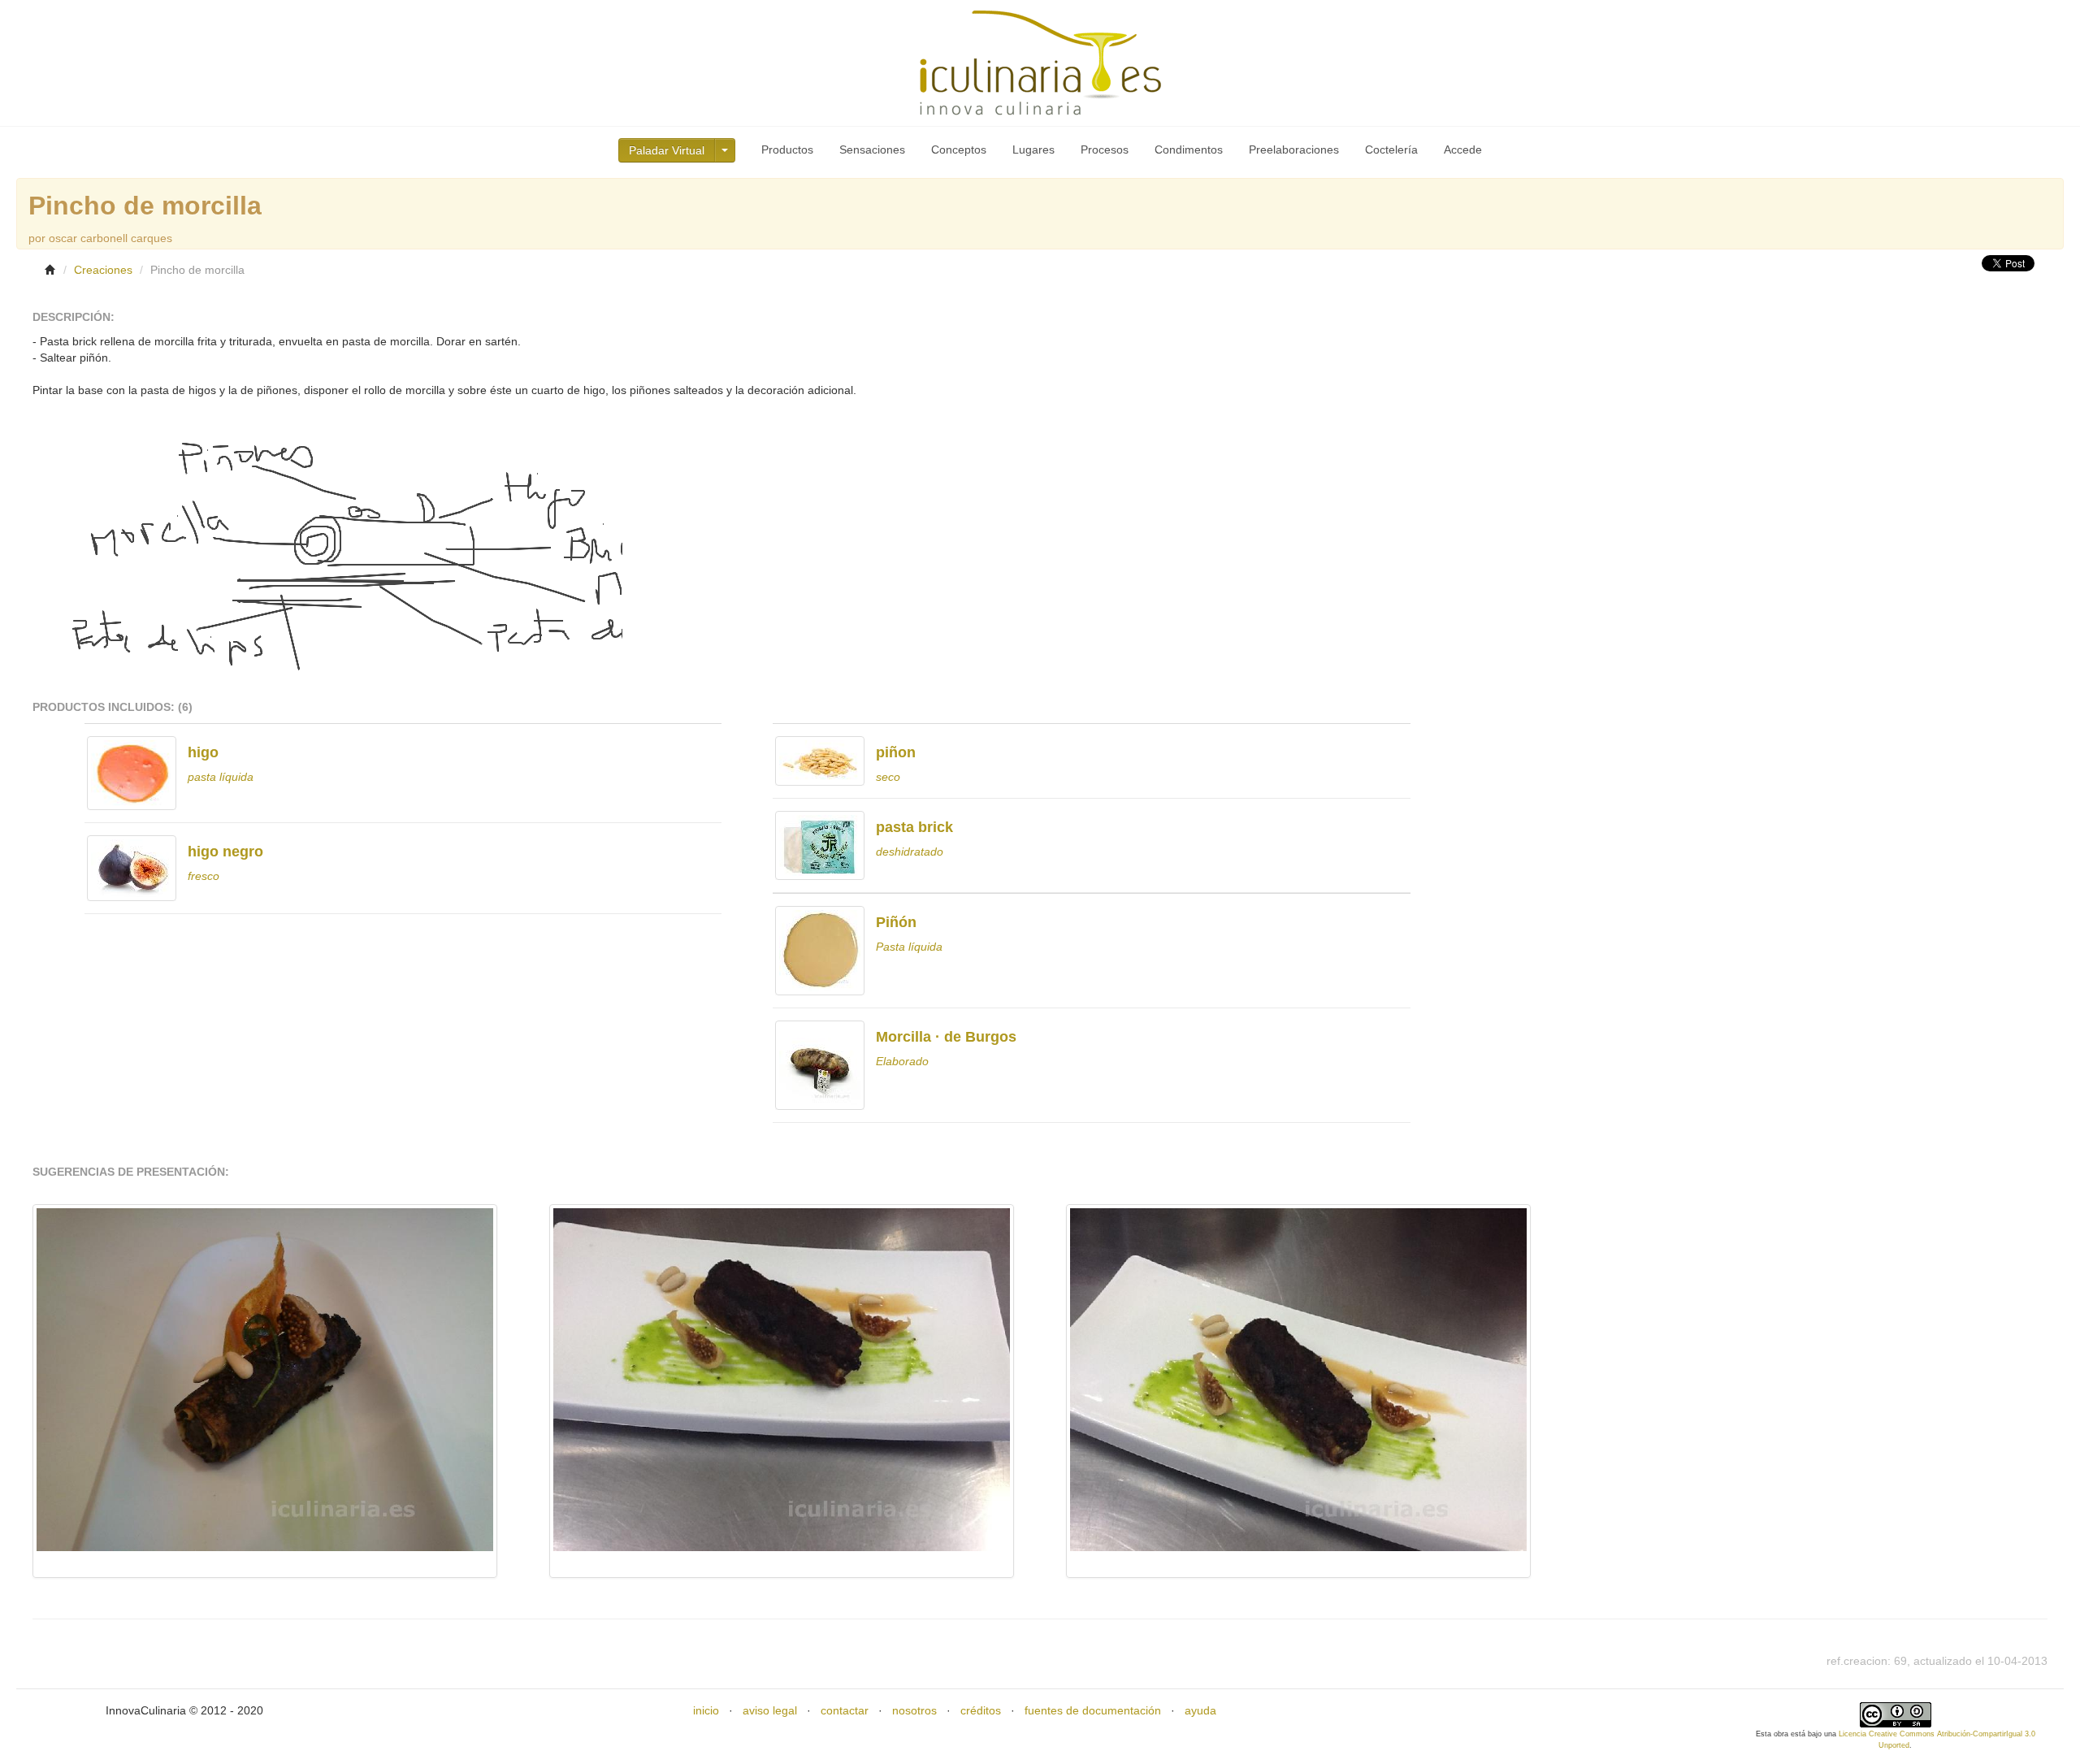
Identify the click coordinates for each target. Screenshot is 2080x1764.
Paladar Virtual (667, 150)
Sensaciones (872, 150)
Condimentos (1189, 150)
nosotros (914, 1710)
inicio (706, 1710)
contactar (845, 1710)
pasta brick (914, 827)
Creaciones (103, 270)
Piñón (896, 922)
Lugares (1033, 150)
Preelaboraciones (1294, 150)
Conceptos (959, 150)
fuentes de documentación (1093, 1710)
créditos (981, 1710)
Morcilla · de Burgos (946, 1037)
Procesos (1105, 150)
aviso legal (770, 1710)
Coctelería (1391, 150)
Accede (1463, 150)
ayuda (1200, 1710)
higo (203, 752)
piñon (896, 752)
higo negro (225, 852)
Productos (787, 150)
